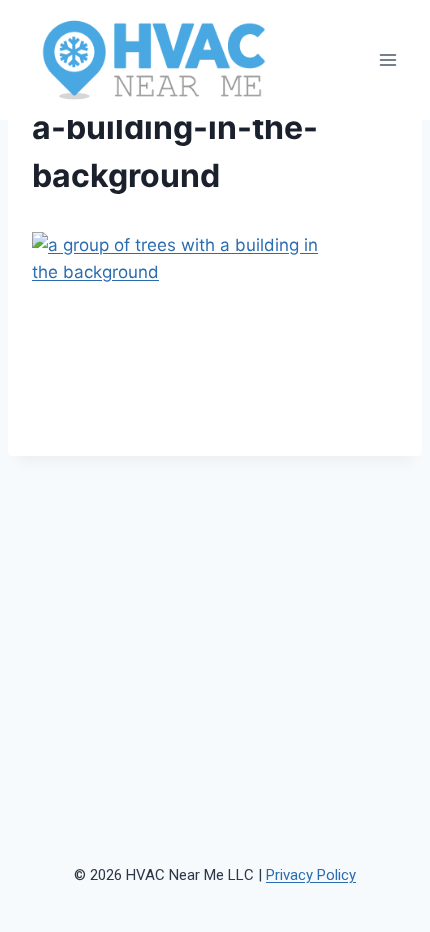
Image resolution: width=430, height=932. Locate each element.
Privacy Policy (311, 875)
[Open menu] (387, 60)
